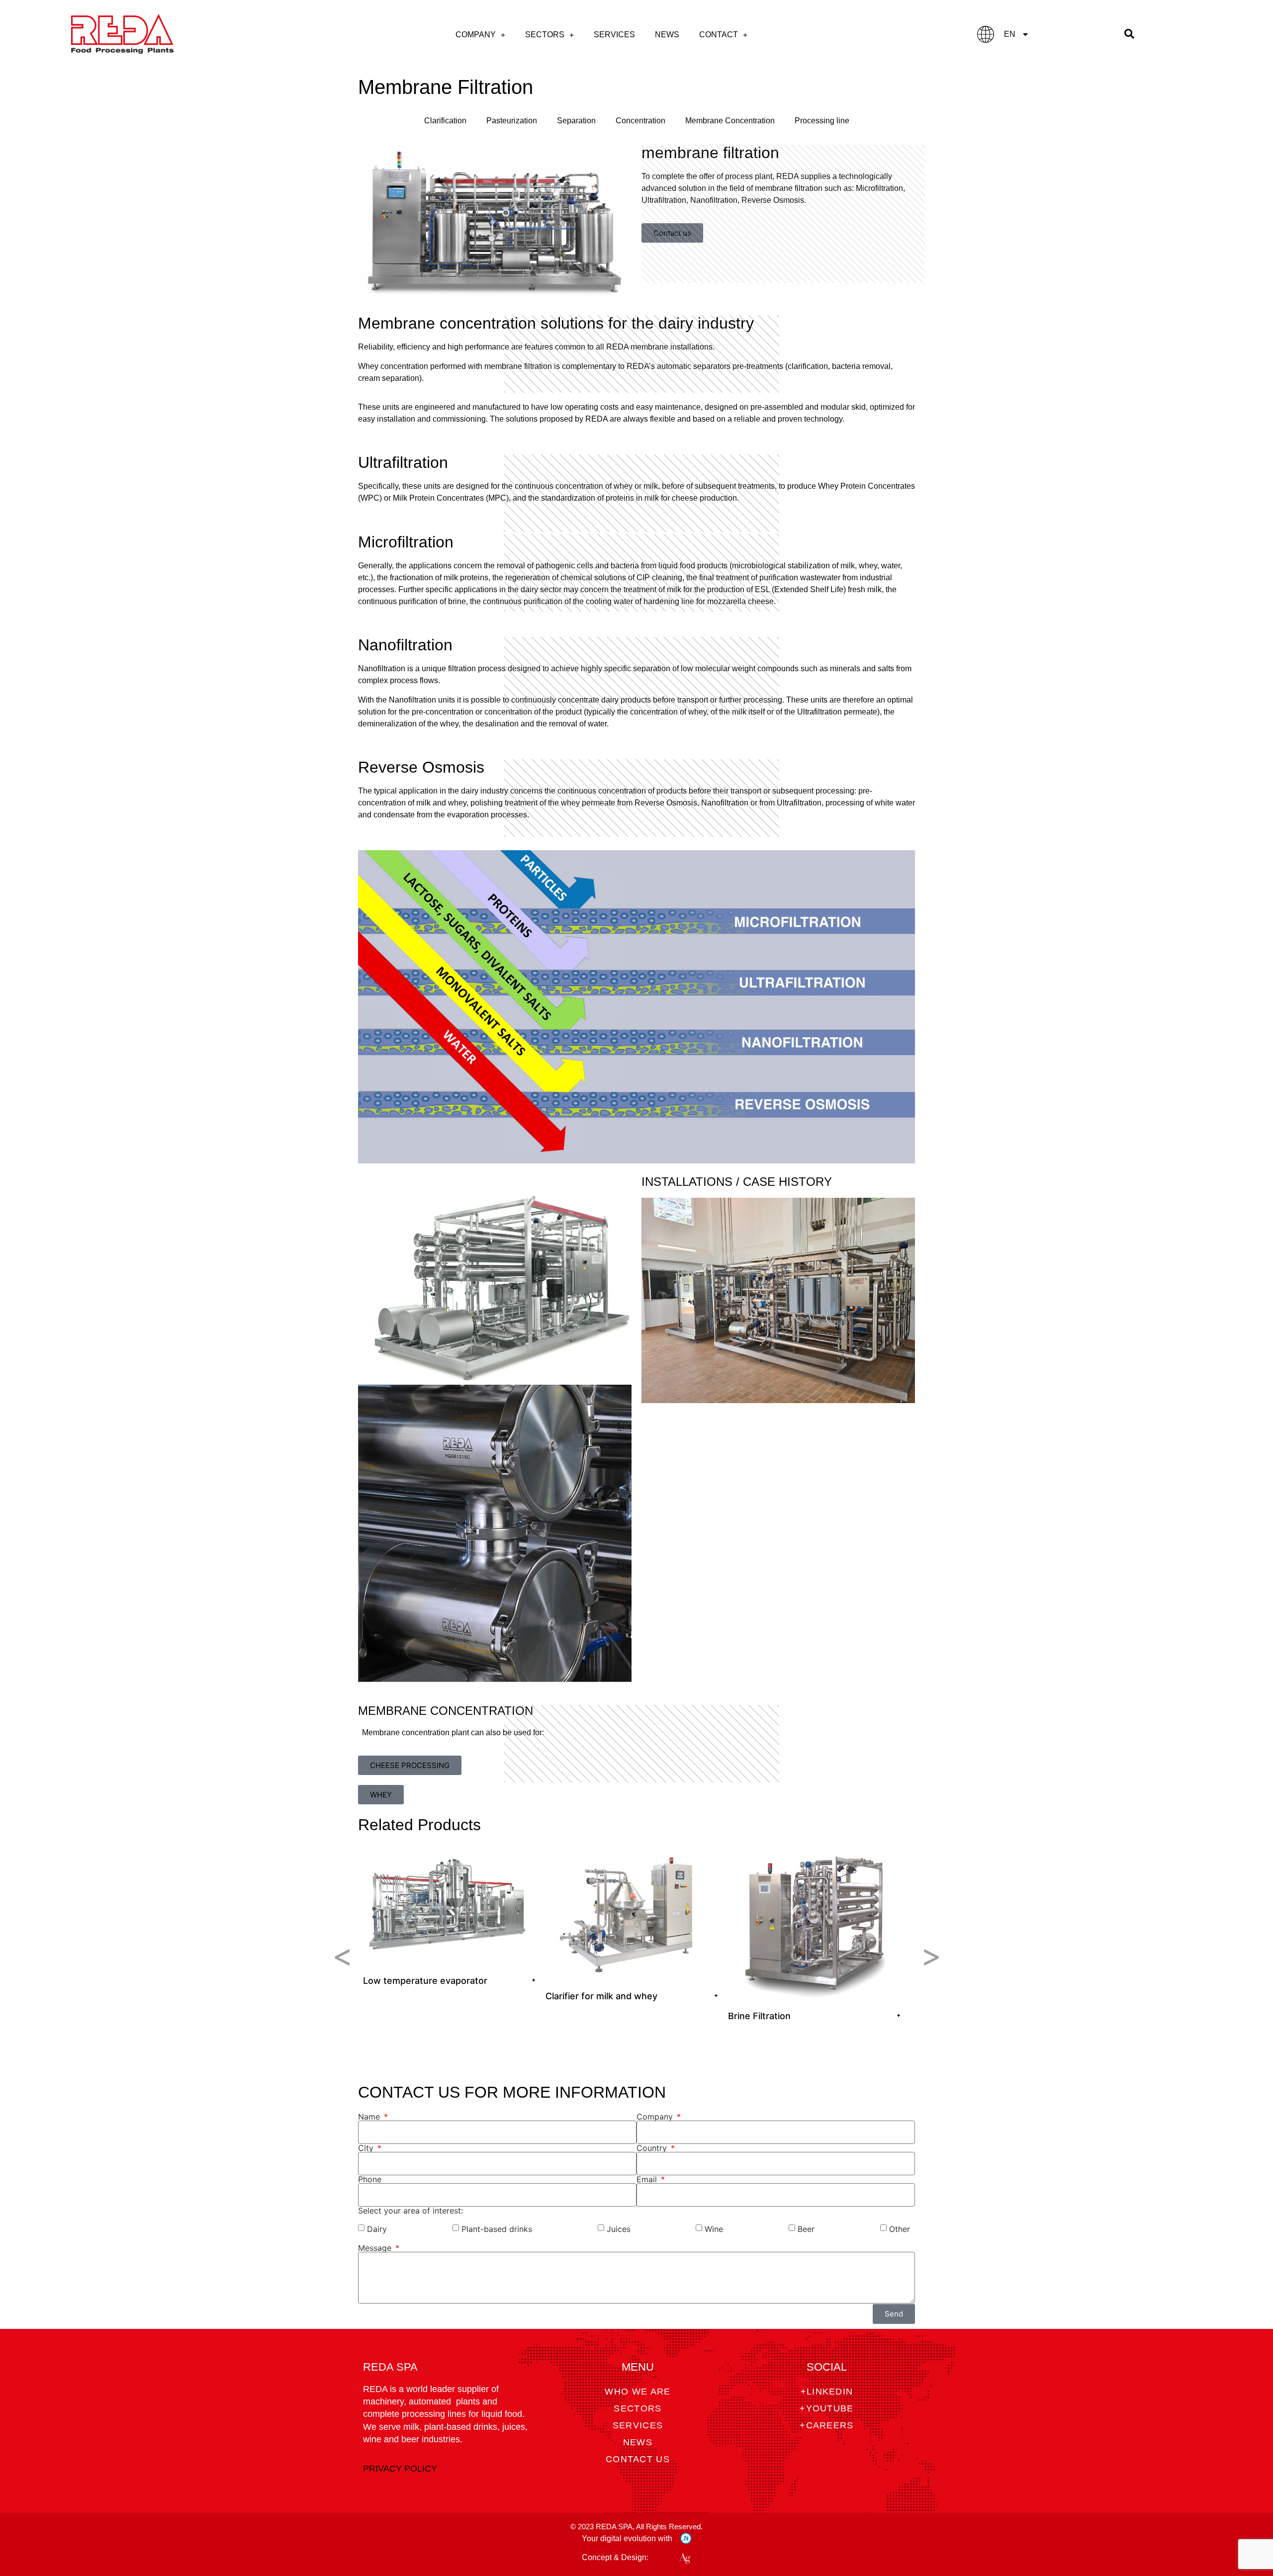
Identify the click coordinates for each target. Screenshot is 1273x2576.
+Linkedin (827, 2392)
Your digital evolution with (627, 2538)
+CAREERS (826, 2425)
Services (614, 35)
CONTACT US (638, 2459)
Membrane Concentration (730, 121)
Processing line (822, 121)
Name (370, 2117)
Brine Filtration (759, 2016)
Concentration (640, 121)
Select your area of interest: (410, 2211)
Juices (619, 2229)
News (667, 35)
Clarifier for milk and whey (601, 1996)
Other (900, 2229)
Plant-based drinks (497, 2229)
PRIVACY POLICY (400, 2469)
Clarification (445, 121)
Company (656, 2117)
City (367, 2148)
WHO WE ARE (637, 2392)
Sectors (545, 35)
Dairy (377, 2229)
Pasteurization (512, 121)
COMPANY (476, 35)
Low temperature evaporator (425, 1981)
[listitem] (449, 1918)
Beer (806, 2229)
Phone (370, 2179)
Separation (576, 121)
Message (376, 2248)
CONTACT (719, 35)
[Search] (1129, 34)
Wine (714, 2229)
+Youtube (826, 2408)
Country (653, 2148)
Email (648, 2179)
